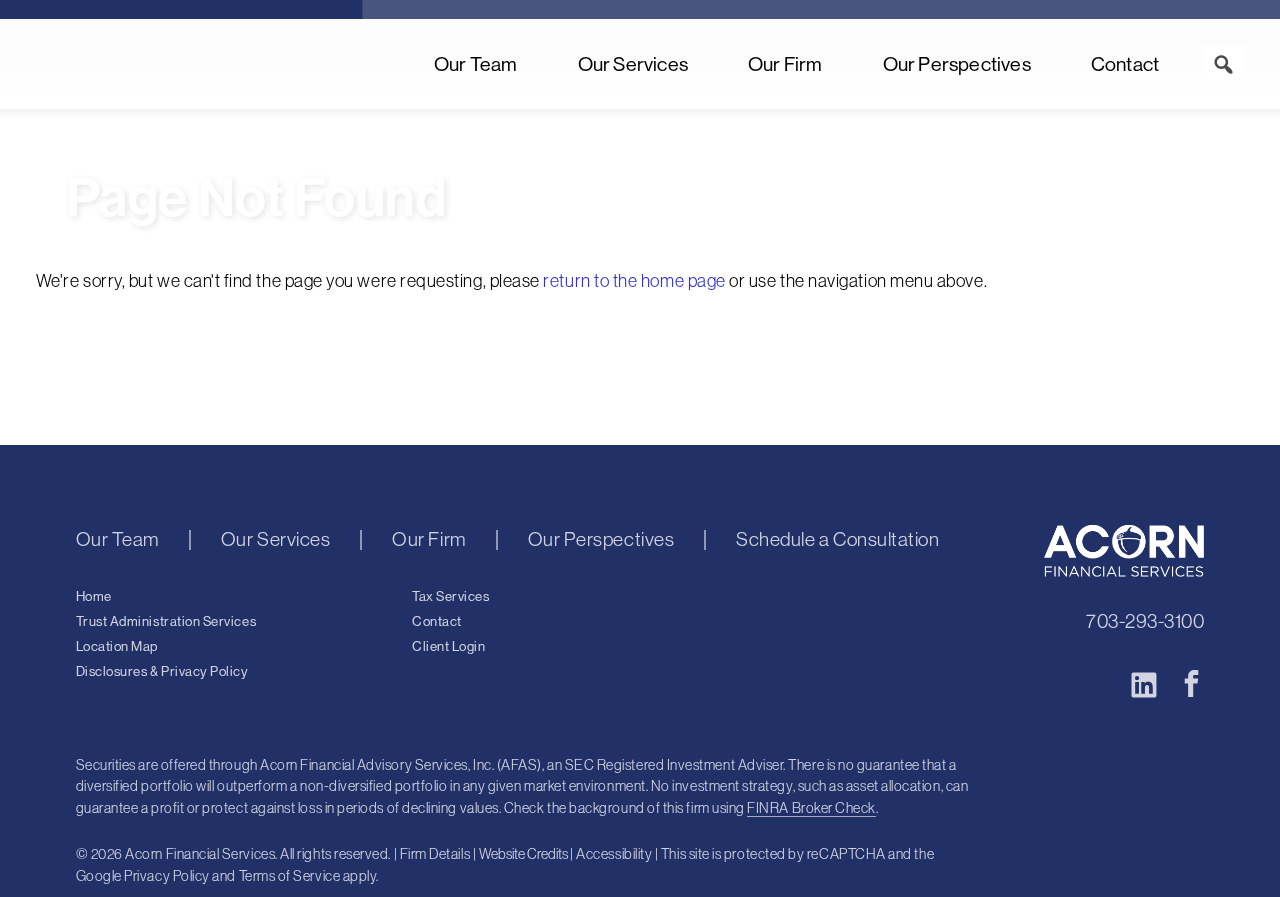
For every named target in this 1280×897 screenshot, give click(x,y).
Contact (1125, 64)
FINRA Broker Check (811, 808)
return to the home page (634, 281)
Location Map (117, 647)
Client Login (448, 647)
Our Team (476, 64)
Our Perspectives (957, 64)
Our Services (633, 64)
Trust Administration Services (166, 622)
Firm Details (435, 854)
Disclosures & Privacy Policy (162, 672)
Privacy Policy (167, 876)
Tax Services (450, 597)
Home (94, 597)
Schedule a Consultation (837, 540)
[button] (1224, 65)
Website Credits (523, 854)
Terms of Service (290, 876)
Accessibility (614, 854)
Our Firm (785, 64)
